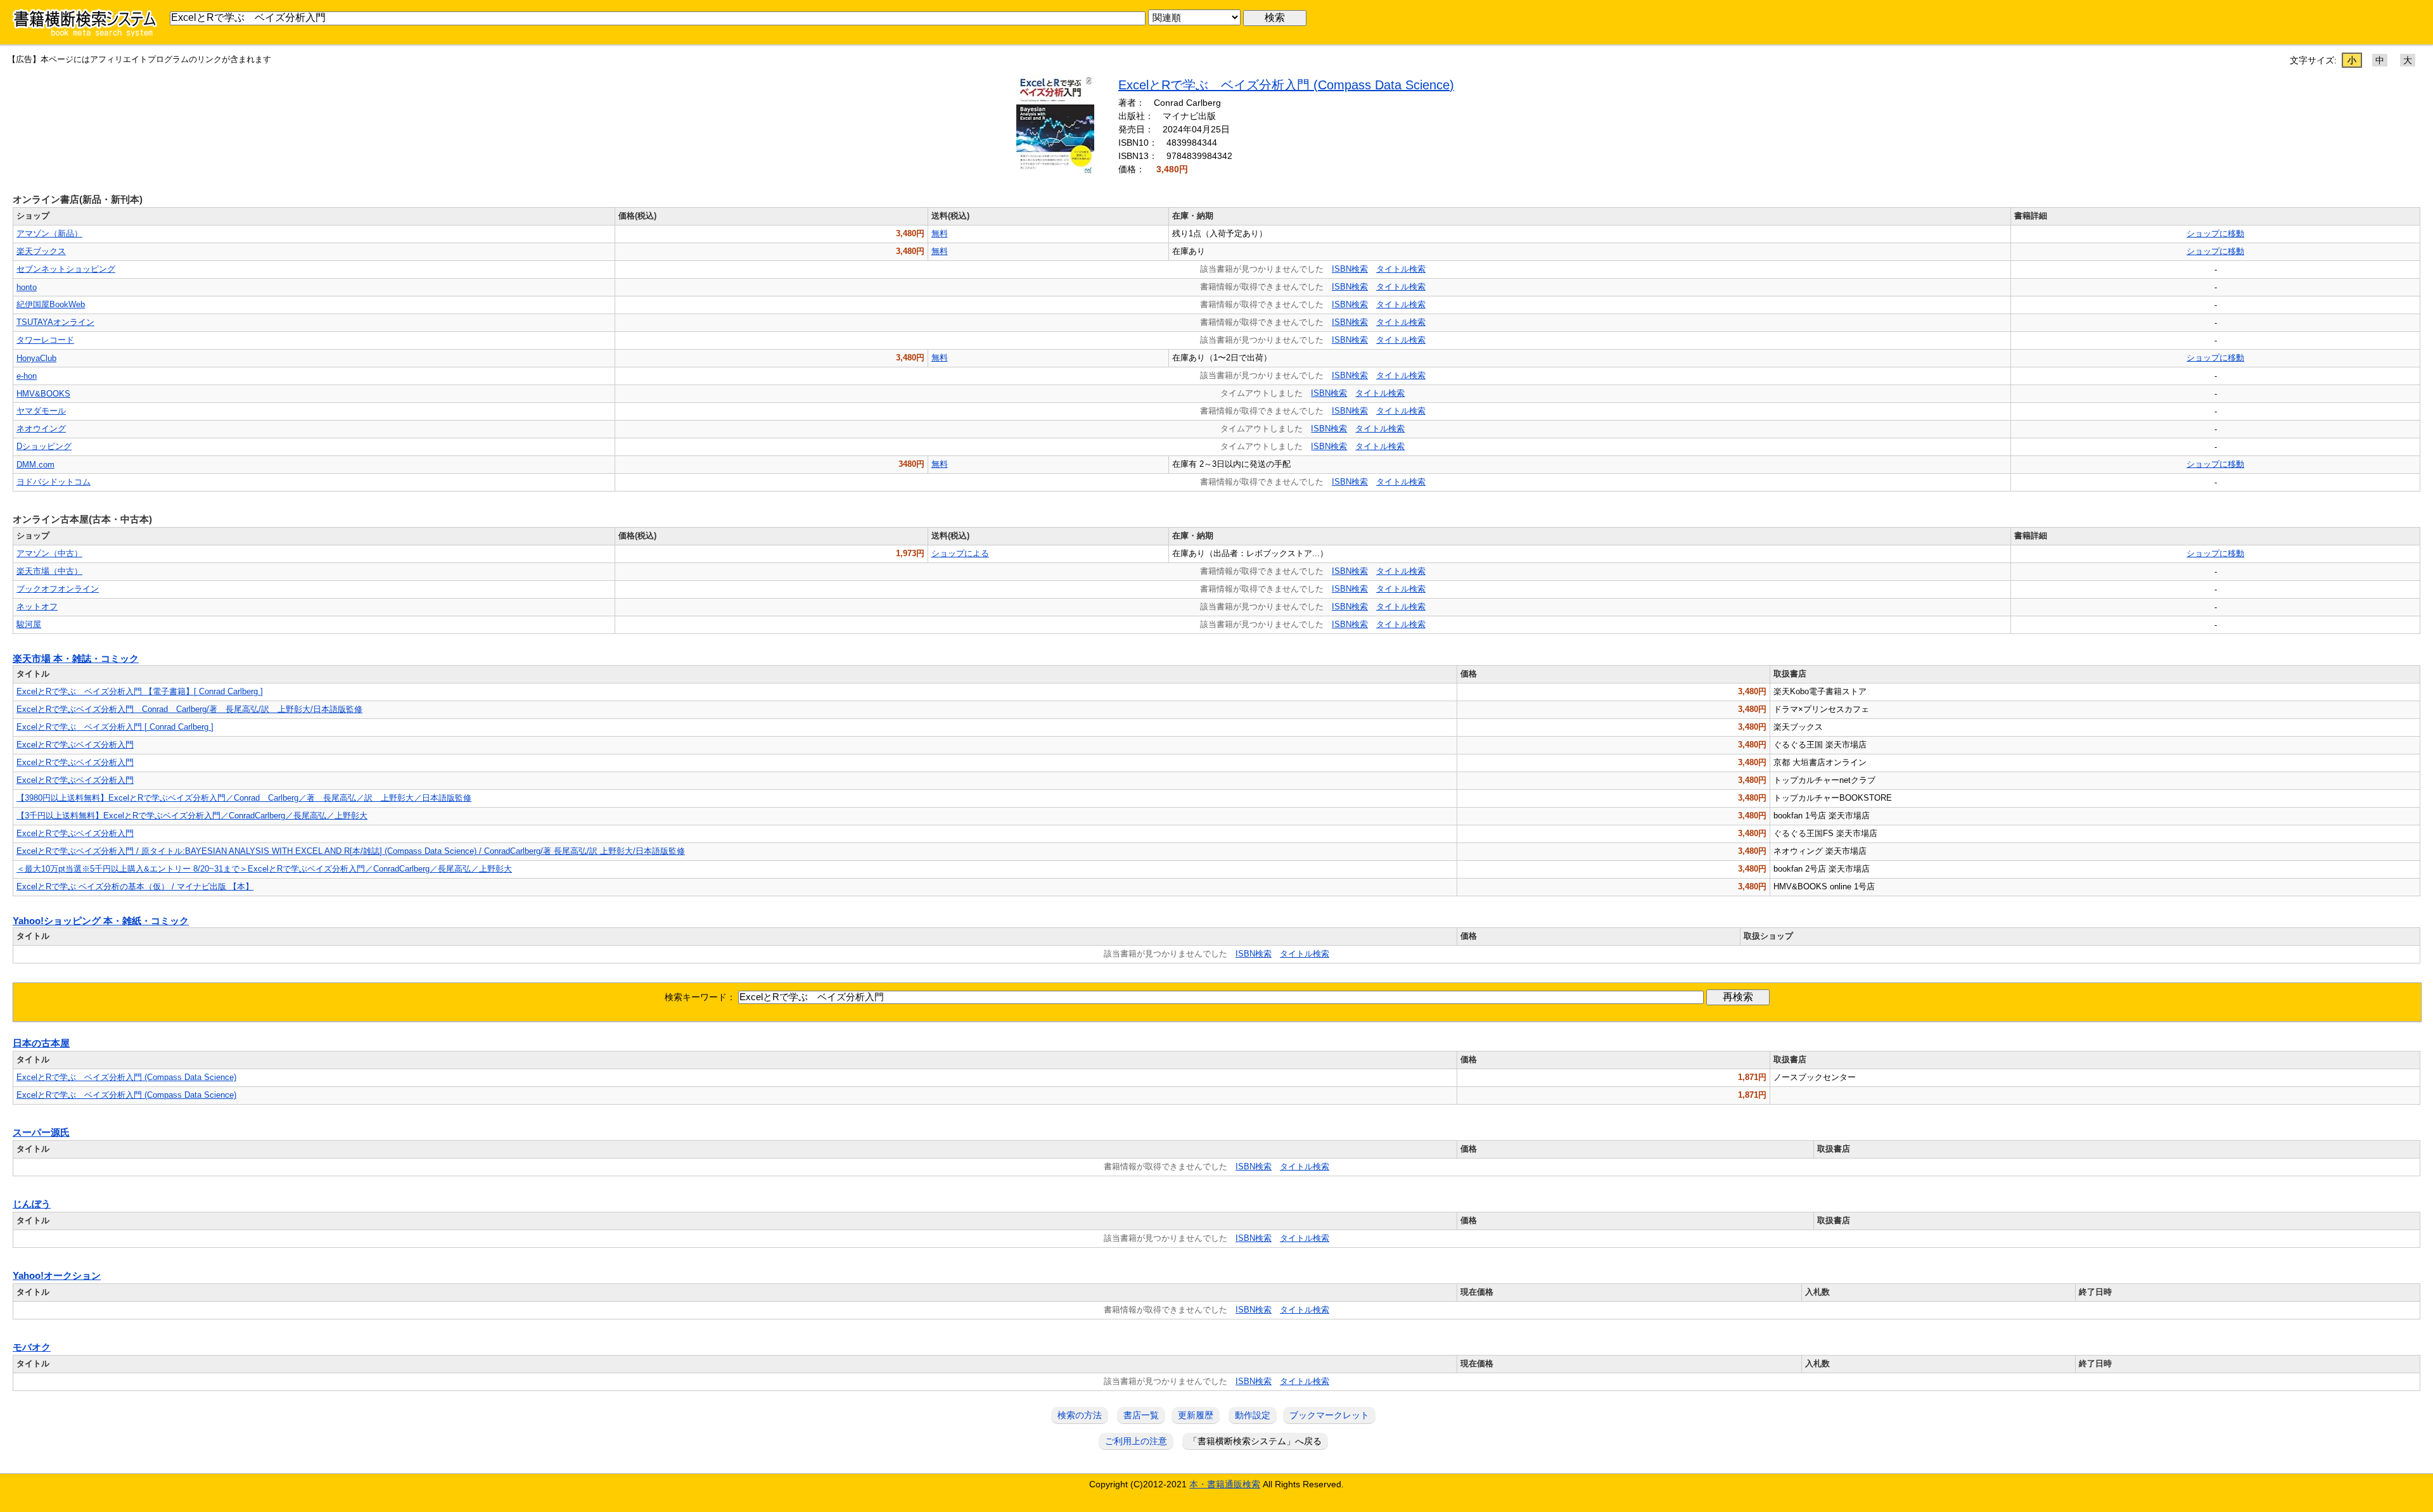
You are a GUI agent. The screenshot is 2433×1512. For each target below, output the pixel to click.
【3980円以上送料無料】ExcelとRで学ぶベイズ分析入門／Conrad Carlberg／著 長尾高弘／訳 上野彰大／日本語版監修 (244, 798)
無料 (940, 233)
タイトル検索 (1401, 269)
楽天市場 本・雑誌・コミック (76, 659)
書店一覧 (1141, 1415)
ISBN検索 (1350, 269)
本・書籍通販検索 (1225, 1484)
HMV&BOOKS (43, 394)
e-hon (27, 376)
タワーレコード (45, 340)
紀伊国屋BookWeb (51, 304)
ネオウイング (41, 429)
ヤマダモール (41, 411)
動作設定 (1253, 1415)
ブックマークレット (1329, 1415)
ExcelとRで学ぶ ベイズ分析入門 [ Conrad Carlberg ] (115, 727)
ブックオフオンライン (58, 589)
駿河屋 (29, 624)
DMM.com (35, 465)
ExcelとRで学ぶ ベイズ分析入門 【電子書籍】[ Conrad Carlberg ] (140, 691)
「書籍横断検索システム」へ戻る (1255, 1441)
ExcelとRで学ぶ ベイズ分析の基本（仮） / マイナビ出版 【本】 (135, 886)
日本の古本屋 (41, 1043)
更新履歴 (1196, 1415)
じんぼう (32, 1204)
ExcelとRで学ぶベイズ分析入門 (75, 745)
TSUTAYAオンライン (55, 322)
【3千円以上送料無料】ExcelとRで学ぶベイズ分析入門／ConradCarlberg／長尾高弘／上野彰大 (192, 816)
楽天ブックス (41, 251)
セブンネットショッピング (66, 269)
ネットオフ (37, 607)
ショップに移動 (2215, 233)
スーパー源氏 (41, 1133)
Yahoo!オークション (57, 1276)
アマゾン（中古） (49, 553)
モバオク (32, 1347)
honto (27, 287)
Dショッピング (44, 446)
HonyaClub (36, 358)
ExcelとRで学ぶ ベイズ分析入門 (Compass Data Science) (1286, 85)
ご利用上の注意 (1136, 1441)
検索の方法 (1080, 1415)
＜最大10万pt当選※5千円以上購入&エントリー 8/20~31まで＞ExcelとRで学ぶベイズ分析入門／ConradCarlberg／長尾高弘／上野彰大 (264, 869)
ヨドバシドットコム (54, 482)
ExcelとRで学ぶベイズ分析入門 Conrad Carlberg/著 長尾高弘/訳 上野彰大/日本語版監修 (189, 709)
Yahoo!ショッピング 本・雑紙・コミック (101, 921)
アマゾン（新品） (49, 233)
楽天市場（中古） (49, 571)
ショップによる (960, 553)
